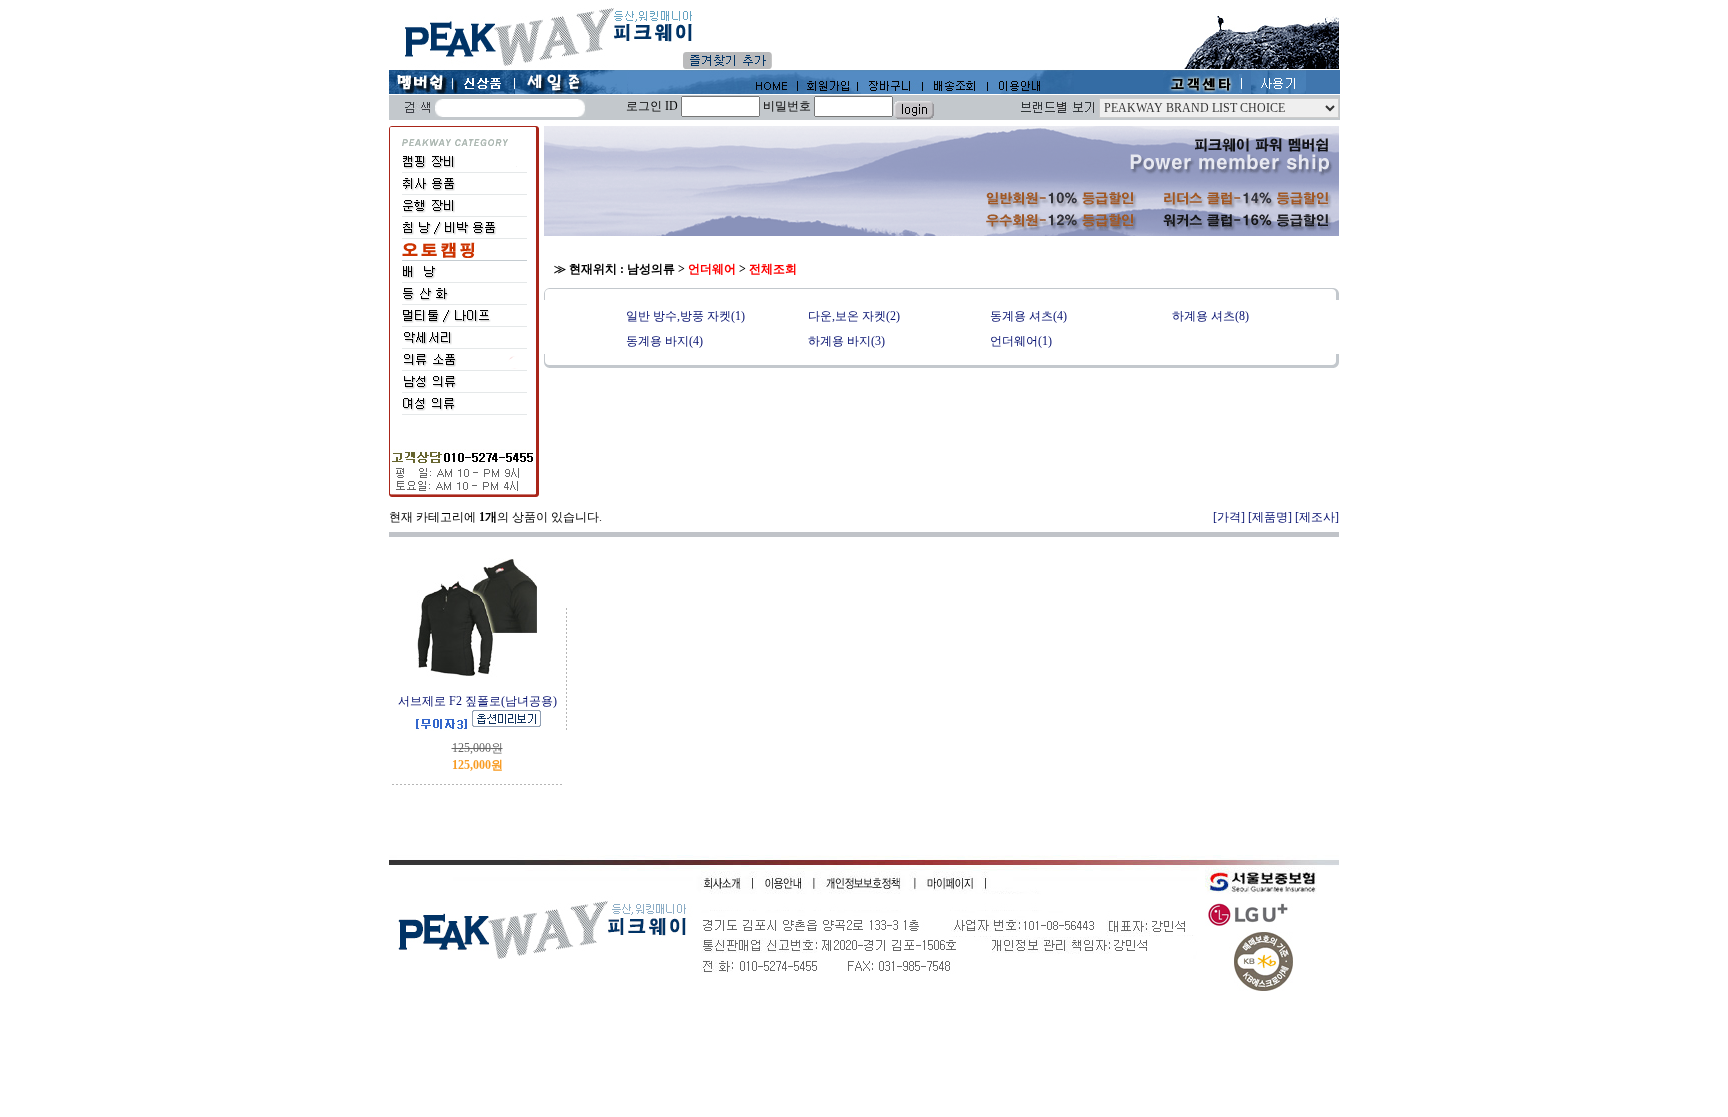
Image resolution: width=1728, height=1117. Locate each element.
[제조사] (1317, 517)
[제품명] (1270, 517)
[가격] (1229, 517)
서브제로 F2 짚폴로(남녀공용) (477, 701)
